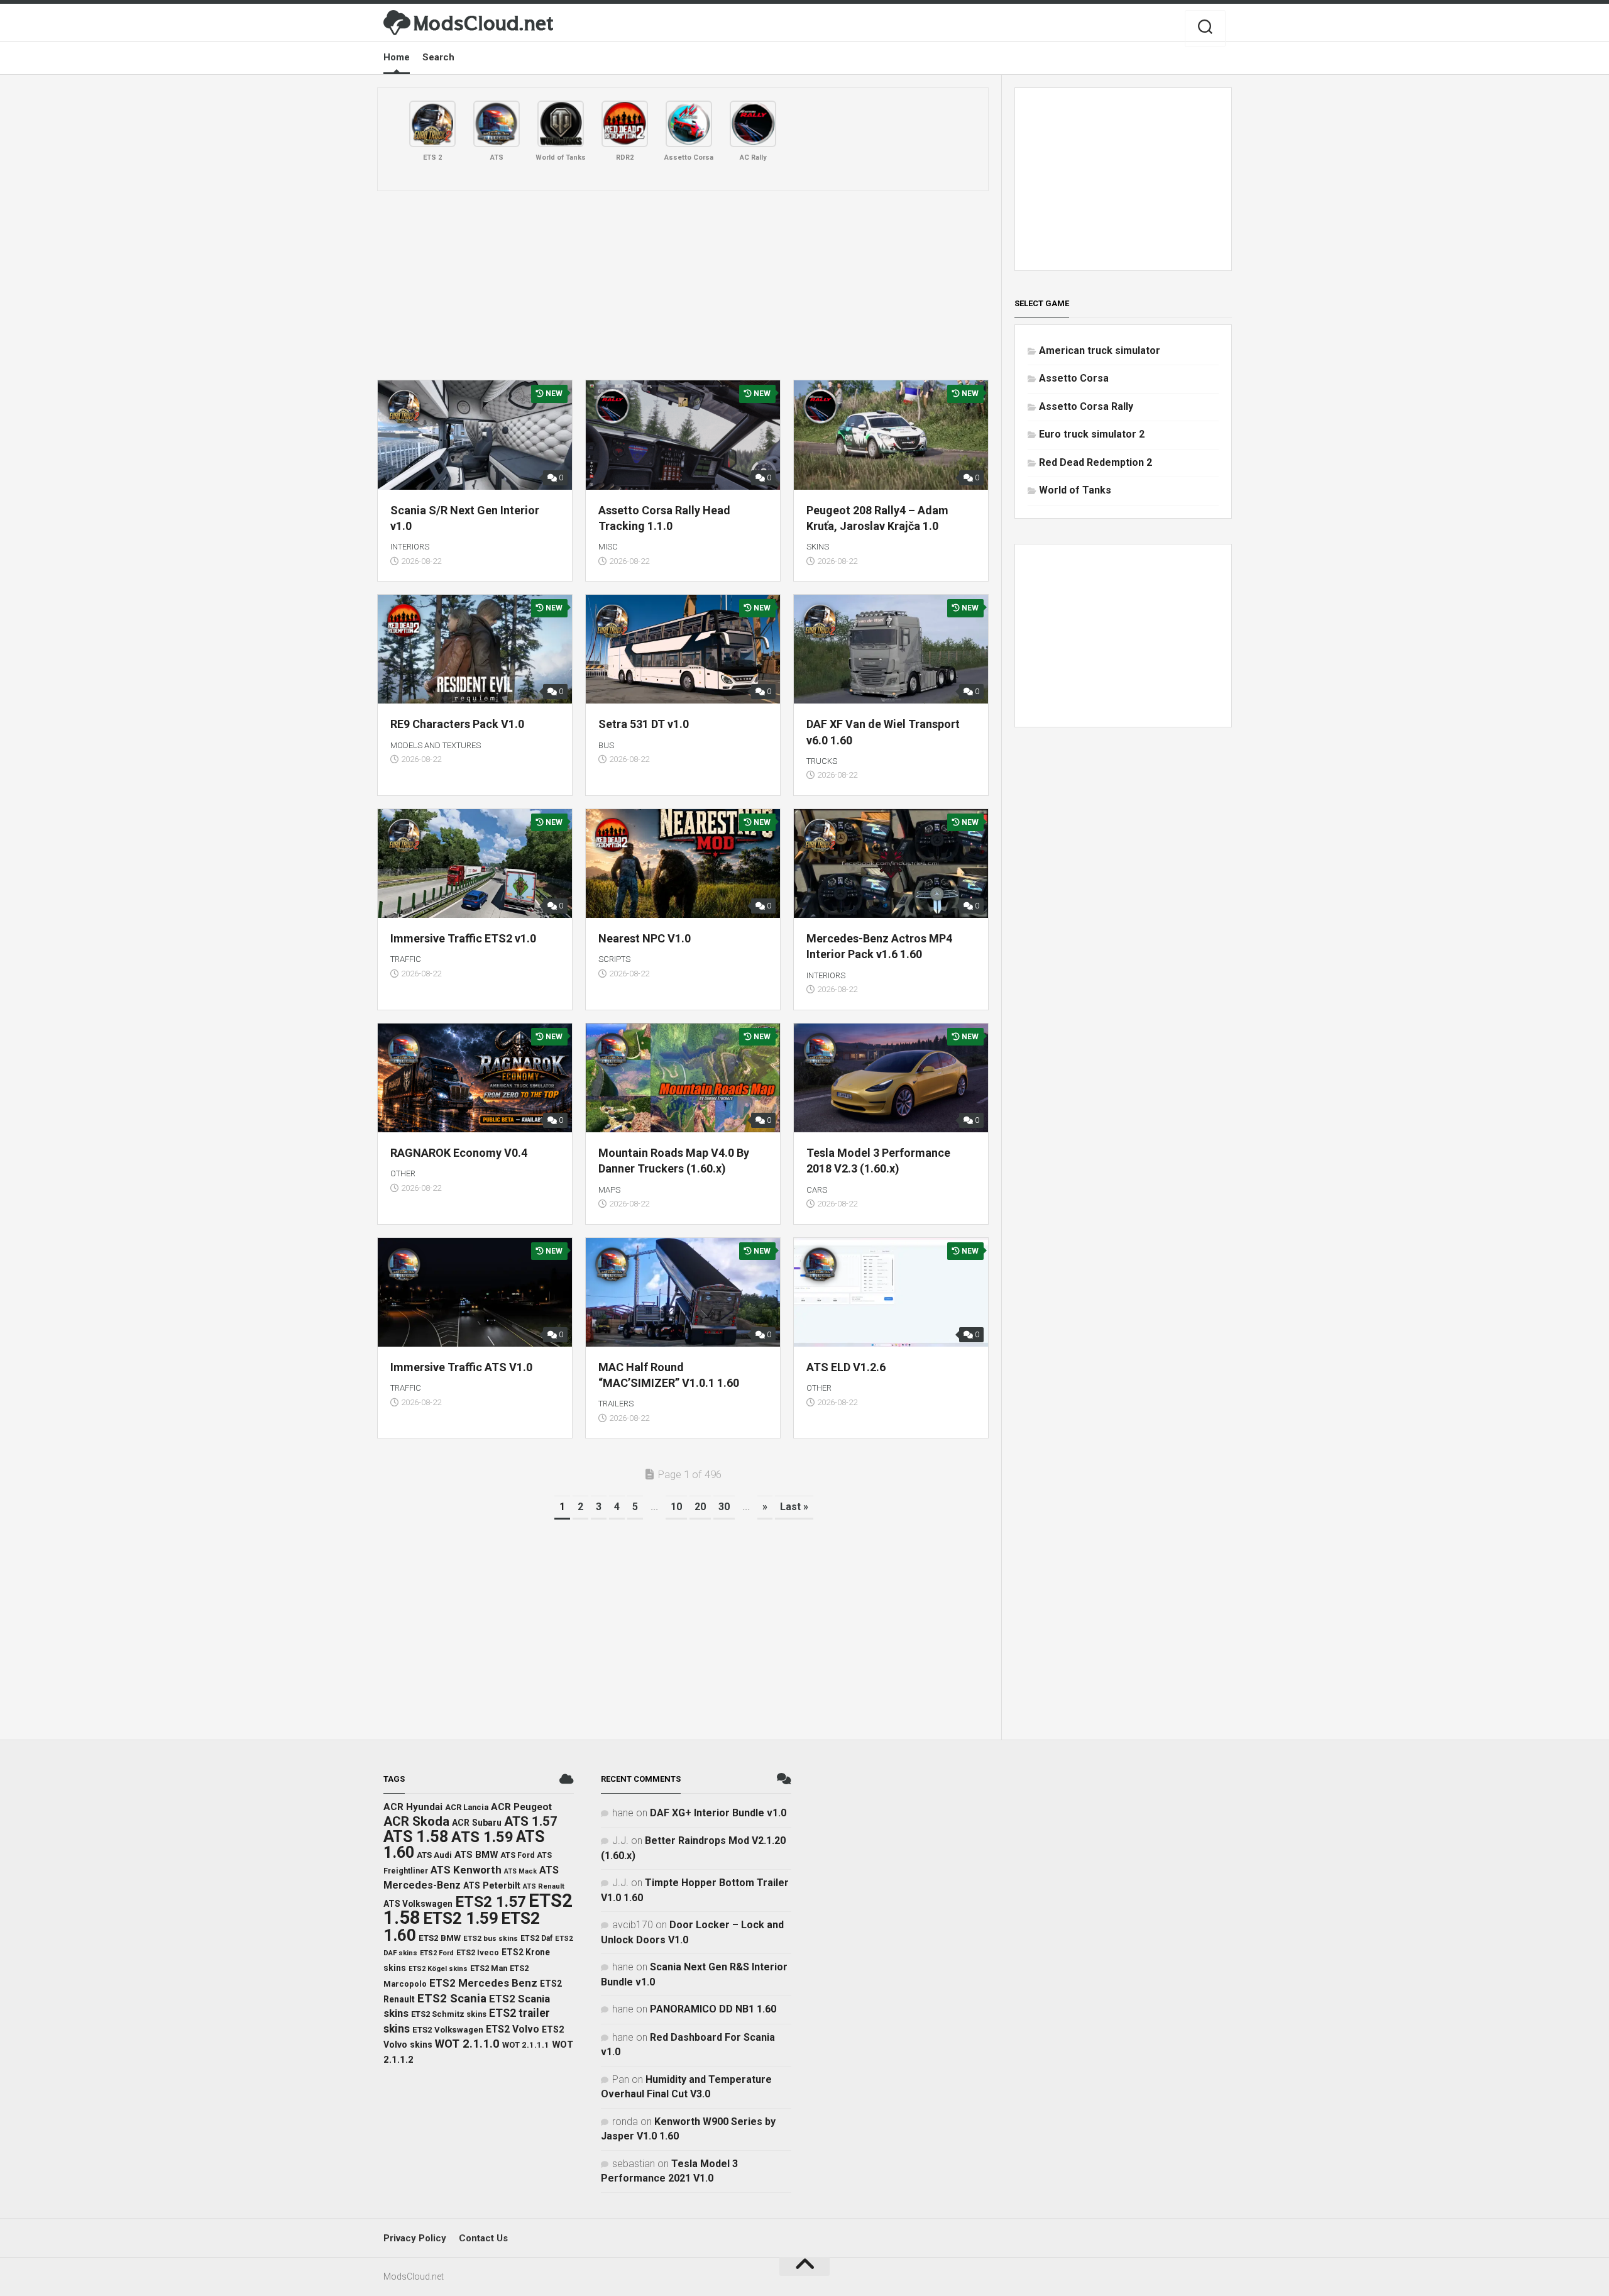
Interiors (410, 547)
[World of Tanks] (561, 124)
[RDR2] (625, 124)
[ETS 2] (432, 124)
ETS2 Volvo (513, 2029)
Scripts (614, 959)
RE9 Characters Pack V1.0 (457, 724)
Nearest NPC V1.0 (645, 938)
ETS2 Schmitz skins (449, 2014)
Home (397, 57)
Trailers (616, 1404)
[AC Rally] (753, 124)
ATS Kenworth (466, 1870)
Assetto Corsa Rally (1086, 406)
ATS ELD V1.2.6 (846, 1367)
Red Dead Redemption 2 (1096, 462)
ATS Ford (517, 1855)
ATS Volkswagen (418, 1904)
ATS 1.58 (416, 1837)
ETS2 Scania (452, 1999)
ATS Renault (544, 1886)
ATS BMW (476, 1855)
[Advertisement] (683, 285)
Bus (606, 745)
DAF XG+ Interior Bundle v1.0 (718, 1813)
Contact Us (483, 2238)
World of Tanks (1075, 490)
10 (676, 1507)
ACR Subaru (477, 1823)
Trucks (822, 761)
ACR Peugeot (521, 1807)
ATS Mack (520, 1871)
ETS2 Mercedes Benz (483, 1983)
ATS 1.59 (482, 1837)
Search (438, 57)
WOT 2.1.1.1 (526, 2045)
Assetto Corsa (1074, 378)
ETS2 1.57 (491, 1901)
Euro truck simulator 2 (1092, 434)
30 (724, 1507)
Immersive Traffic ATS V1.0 (461, 1367)
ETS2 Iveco (478, 1952)
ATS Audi (434, 1855)
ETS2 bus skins (491, 1938)
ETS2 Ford (437, 1953)
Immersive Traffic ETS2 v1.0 (463, 938)
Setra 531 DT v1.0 (644, 724)
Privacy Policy (415, 2238)
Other (403, 1173)
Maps (609, 1190)
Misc (608, 547)
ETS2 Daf (536, 1938)
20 (700, 1507)
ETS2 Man (489, 1968)
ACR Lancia (467, 1807)
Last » (794, 1507)
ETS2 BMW (440, 1938)
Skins (818, 547)
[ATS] (497, 124)
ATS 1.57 (531, 1821)
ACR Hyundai (413, 1807)
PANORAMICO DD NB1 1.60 (713, 2009)
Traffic (406, 959)
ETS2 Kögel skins (438, 1969)
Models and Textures (436, 745)
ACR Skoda (416, 1821)
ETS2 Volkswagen (448, 2030)
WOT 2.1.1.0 (467, 2044)
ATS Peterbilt (492, 1885)
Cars (817, 1190)
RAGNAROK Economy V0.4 (459, 1153)
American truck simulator (1100, 350)
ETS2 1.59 (461, 1918)
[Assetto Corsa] (689, 124)
